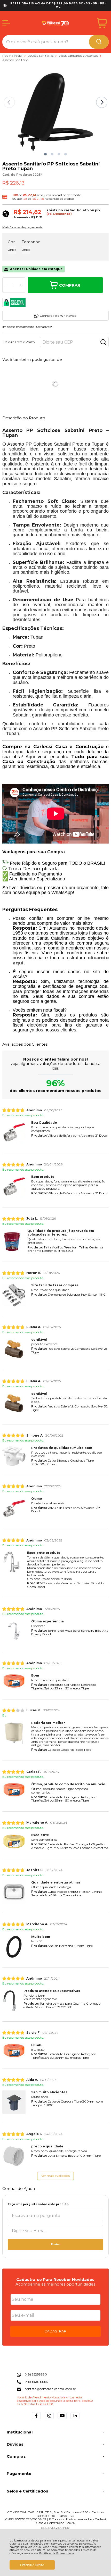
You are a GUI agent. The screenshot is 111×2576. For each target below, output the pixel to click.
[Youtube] (62, 2419)
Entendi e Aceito (32, 2565)
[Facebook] (36, 2419)
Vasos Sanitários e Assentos (79, 56)
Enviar (55, 2244)
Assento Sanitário (15, 60)
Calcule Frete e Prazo (19, 342)
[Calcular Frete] (103, 342)
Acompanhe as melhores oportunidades (55, 2284)
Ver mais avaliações (55, 2176)
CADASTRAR (55, 2331)
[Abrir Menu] (6, 23)
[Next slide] (102, 102)
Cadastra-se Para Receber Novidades (55, 2279)
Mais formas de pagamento (23, 227)
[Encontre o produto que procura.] (99, 42)
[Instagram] (49, 2419)
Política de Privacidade (57, 2553)
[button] (45, 154)
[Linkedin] (75, 2419)
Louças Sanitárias (41, 56)
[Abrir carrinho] (102, 23)
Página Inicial (13, 56)
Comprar (70, 285)
